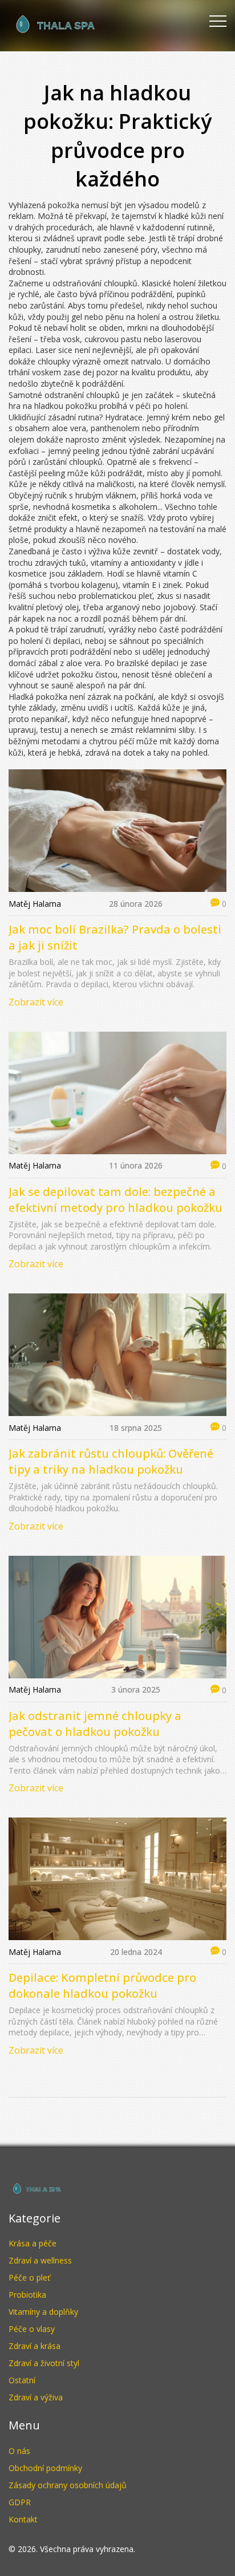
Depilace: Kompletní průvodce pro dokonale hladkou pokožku (102, 1985)
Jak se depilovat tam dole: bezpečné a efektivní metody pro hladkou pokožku (116, 1200)
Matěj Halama (35, 904)
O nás (19, 2451)
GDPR (20, 2502)
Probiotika (27, 2295)
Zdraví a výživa (36, 2397)
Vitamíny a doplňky (43, 2312)
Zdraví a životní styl (44, 2363)
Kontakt (23, 2519)
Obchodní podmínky (45, 2468)
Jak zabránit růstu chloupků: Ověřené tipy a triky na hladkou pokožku (111, 1461)
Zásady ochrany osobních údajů (68, 2485)
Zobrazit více (36, 1002)
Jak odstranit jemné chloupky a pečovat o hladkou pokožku (95, 1724)
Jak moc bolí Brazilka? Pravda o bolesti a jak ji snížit (115, 937)
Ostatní (22, 2380)
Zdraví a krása (35, 2346)
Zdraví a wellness (40, 2260)
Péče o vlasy (32, 2329)
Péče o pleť (29, 2277)
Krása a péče (33, 2243)
